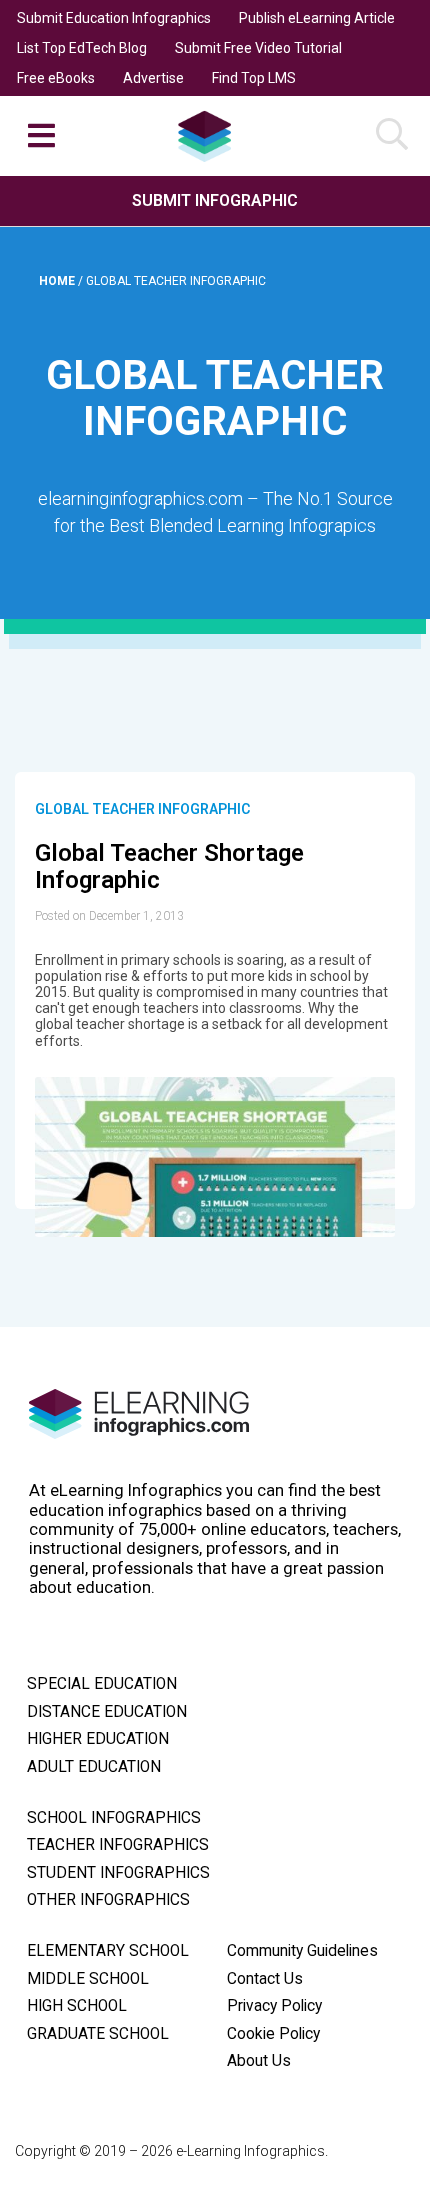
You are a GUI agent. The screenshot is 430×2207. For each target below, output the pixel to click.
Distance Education (107, 1712)
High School (77, 2006)
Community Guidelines (302, 1951)
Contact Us (265, 1979)
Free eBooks (56, 78)
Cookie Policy (273, 2034)
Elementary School (108, 1951)
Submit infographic (215, 200)
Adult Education (94, 1767)
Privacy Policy (274, 2006)
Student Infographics (118, 1873)
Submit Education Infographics (114, 18)
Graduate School (98, 2034)
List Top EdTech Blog (82, 48)
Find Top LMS (254, 78)
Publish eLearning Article (317, 18)
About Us (259, 2061)
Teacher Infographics (118, 1845)
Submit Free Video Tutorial (258, 48)
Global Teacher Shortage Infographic (169, 867)
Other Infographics (108, 1900)
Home (58, 281)
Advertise (153, 78)
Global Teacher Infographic (142, 809)
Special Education (102, 1684)
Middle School (88, 1979)
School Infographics (114, 1818)
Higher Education (98, 1739)
